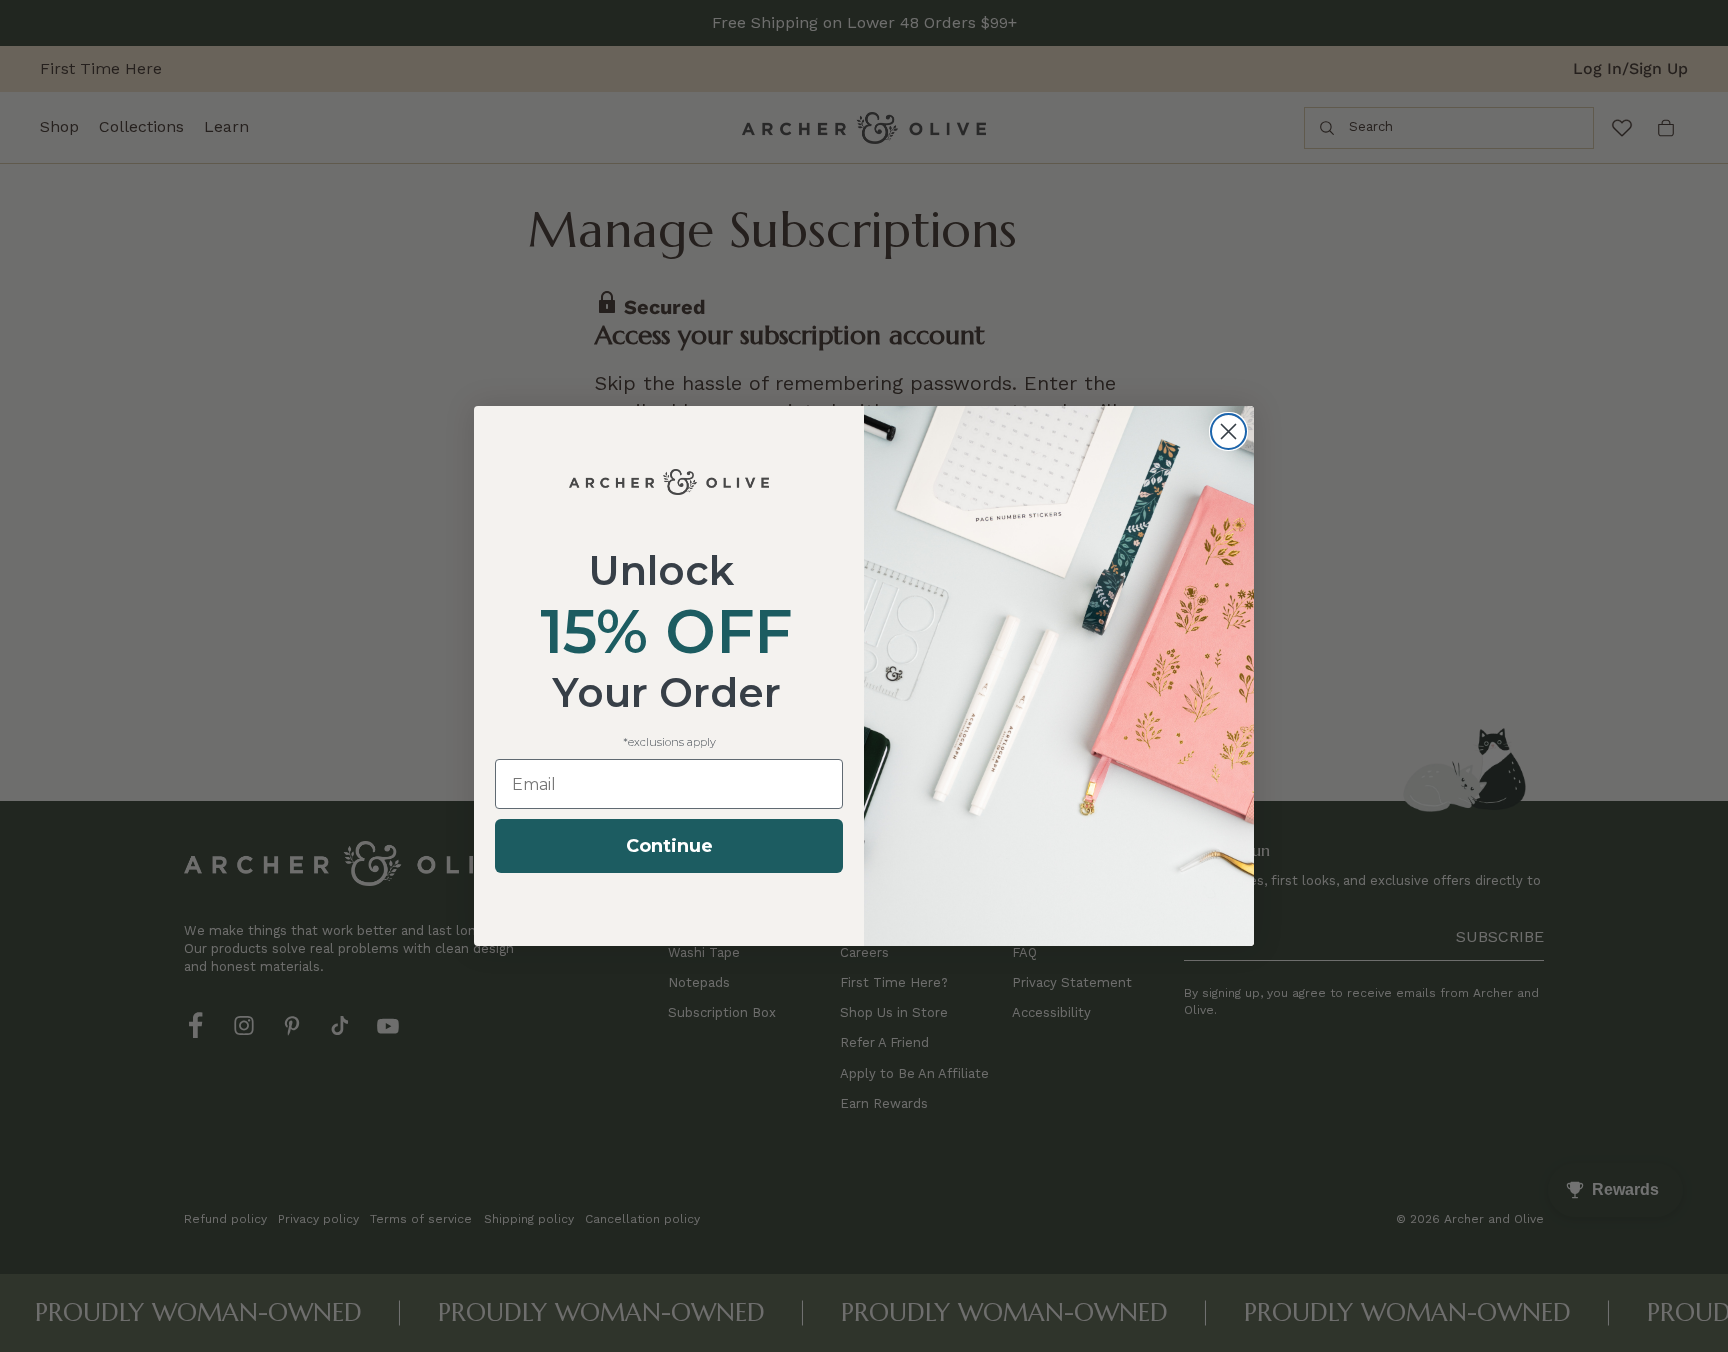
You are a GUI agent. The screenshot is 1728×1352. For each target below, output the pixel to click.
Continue (669, 846)
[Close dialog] (1228, 431)
